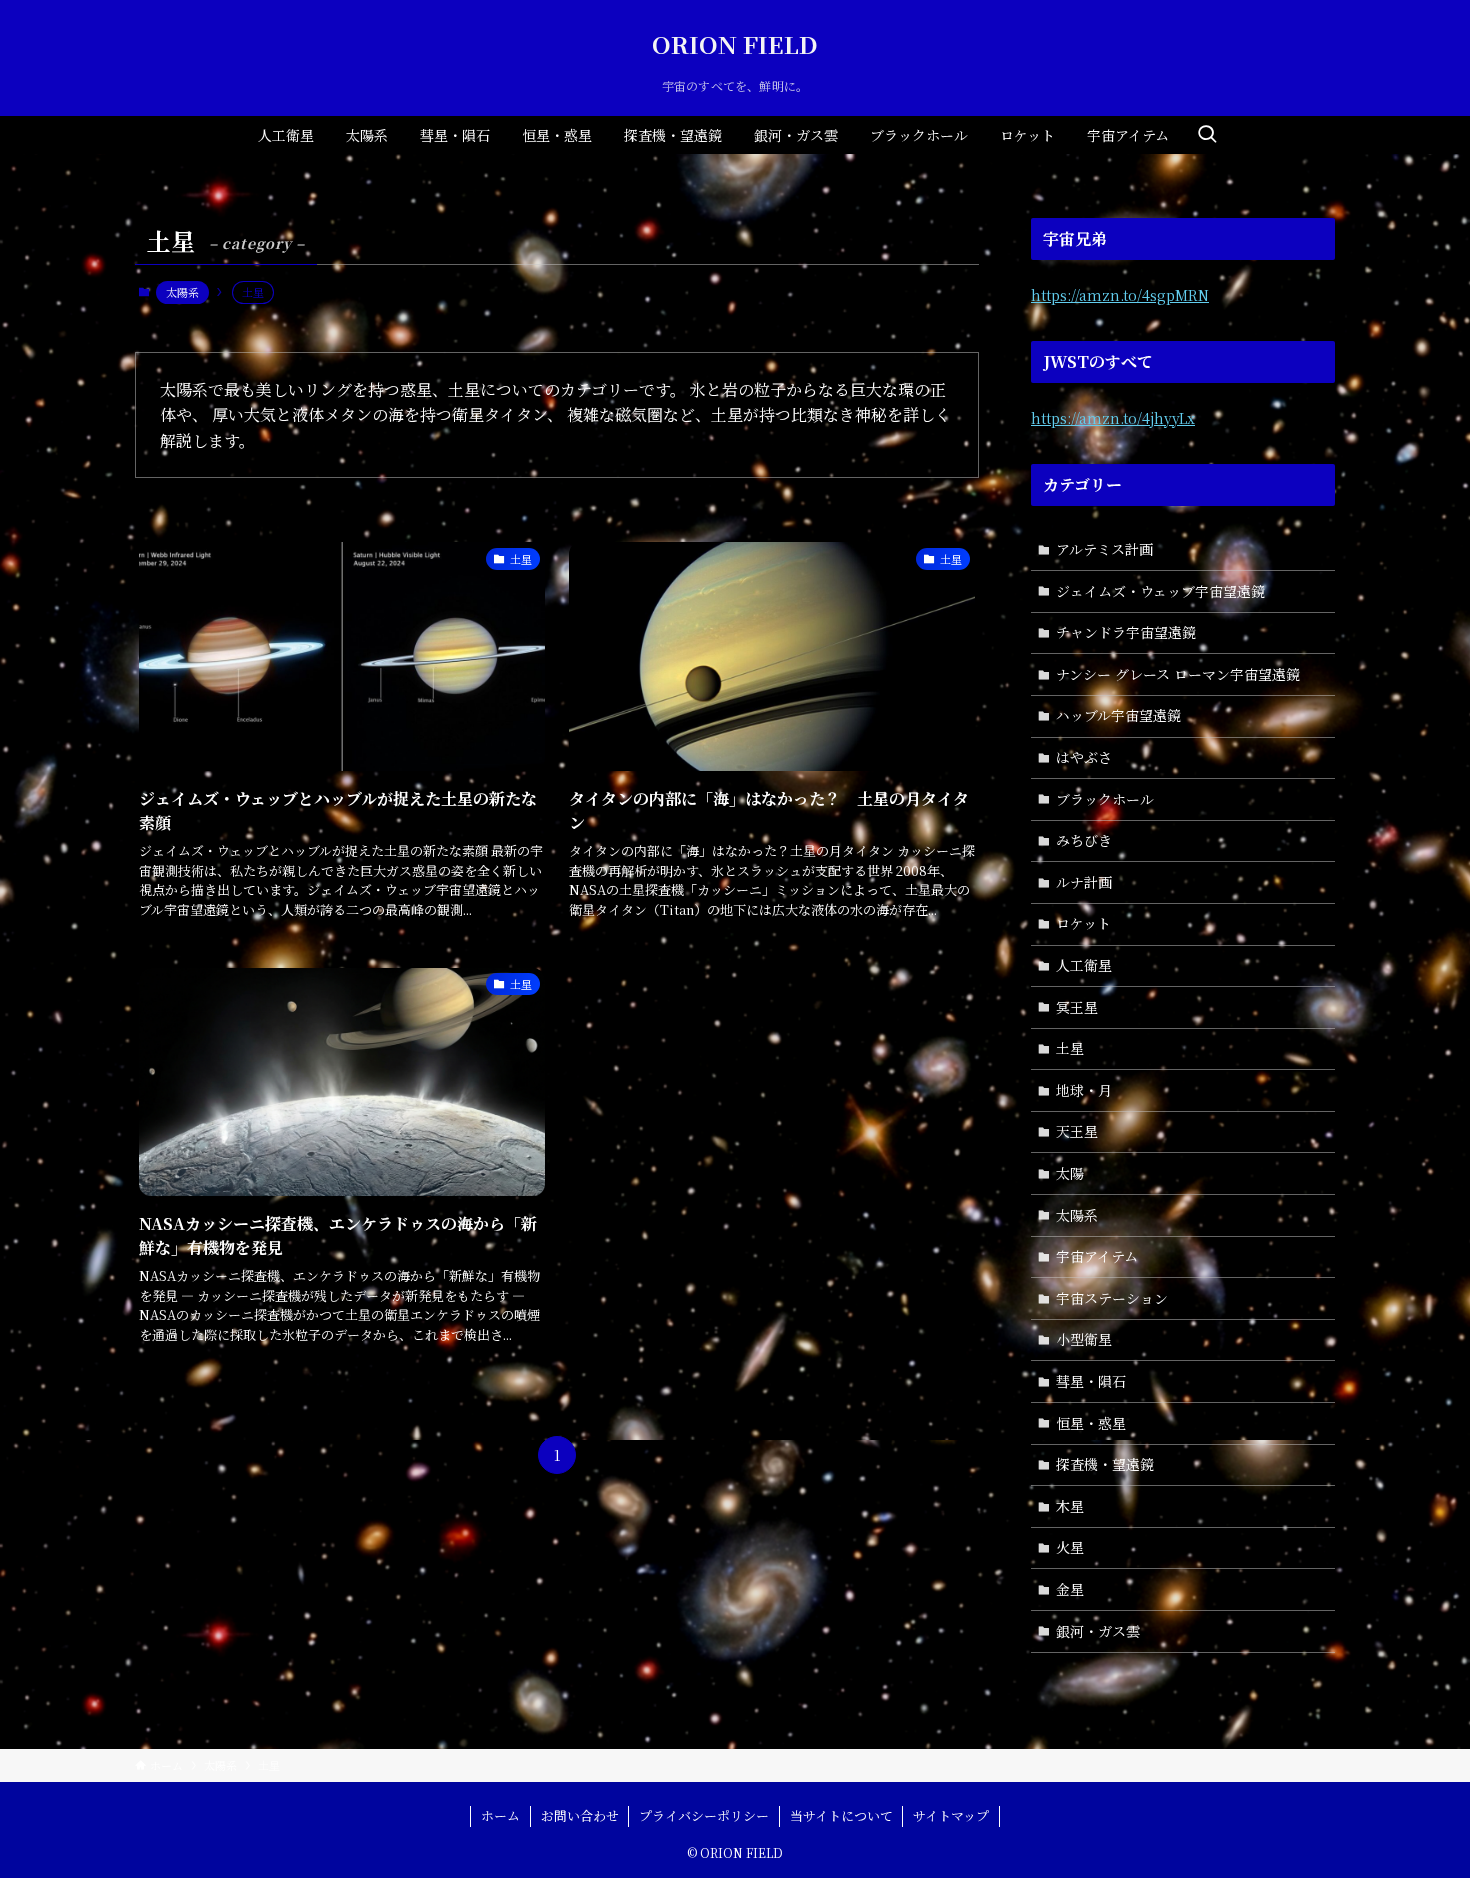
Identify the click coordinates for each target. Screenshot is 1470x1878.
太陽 (1070, 1173)
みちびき (1084, 840)
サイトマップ (951, 1815)
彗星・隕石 (1091, 1381)
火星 (1070, 1547)
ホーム (500, 1815)
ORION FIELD (735, 44)
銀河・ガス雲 (1098, 1631)
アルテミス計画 (1104, 549)
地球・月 (1084, 1090)
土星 (1070, 1048)
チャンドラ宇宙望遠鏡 (1126, 632)
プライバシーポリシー (704, 1815)
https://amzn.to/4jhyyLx (1113, 418)
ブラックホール (1105, 799)
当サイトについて (841, 1815)
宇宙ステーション (1112, 1298)
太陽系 (182, 292)
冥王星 (1077, 1007)
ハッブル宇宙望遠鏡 (1118, 715)
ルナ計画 (1084, 882)
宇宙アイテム (1097, 1256)
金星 (1070, 1589)
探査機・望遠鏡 (1105, 1464)
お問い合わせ (580, 1815)
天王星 (1077, 1131)
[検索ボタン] (1207, 135)
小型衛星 (1084, 1339)
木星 (1070, 1506)
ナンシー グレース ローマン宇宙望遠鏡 (1178, 674)
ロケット (1083, 923)
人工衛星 (1084, 965)
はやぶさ (1084, 757)
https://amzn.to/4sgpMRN (1120, 295)
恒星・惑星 (1091, 1423)
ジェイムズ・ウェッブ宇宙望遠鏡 (1160, 591)
